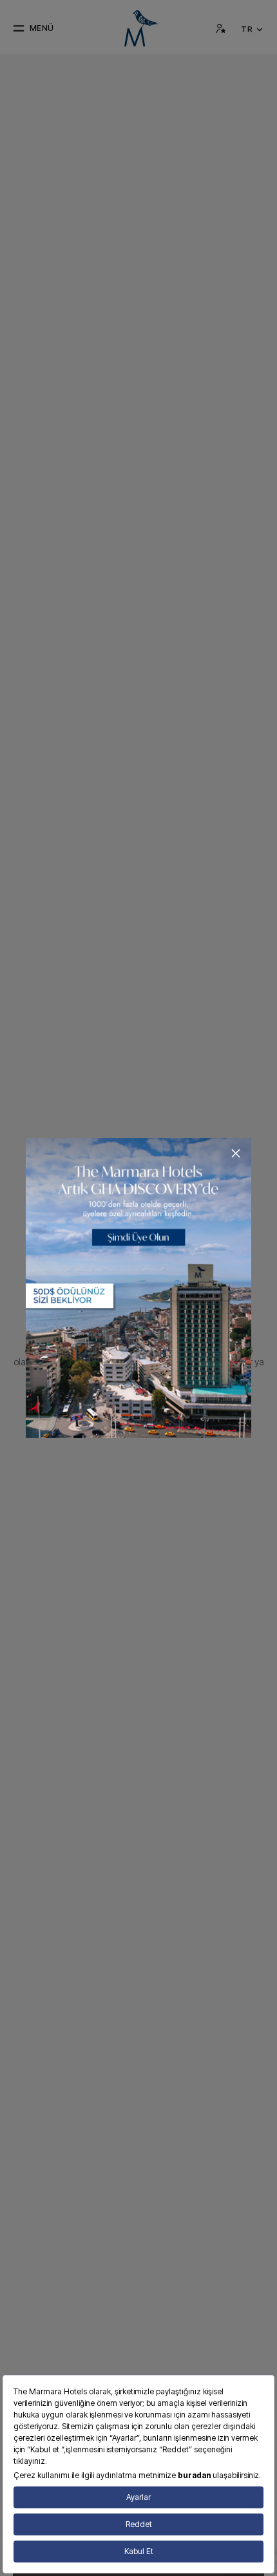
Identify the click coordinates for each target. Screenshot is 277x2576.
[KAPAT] (236, 1153)
